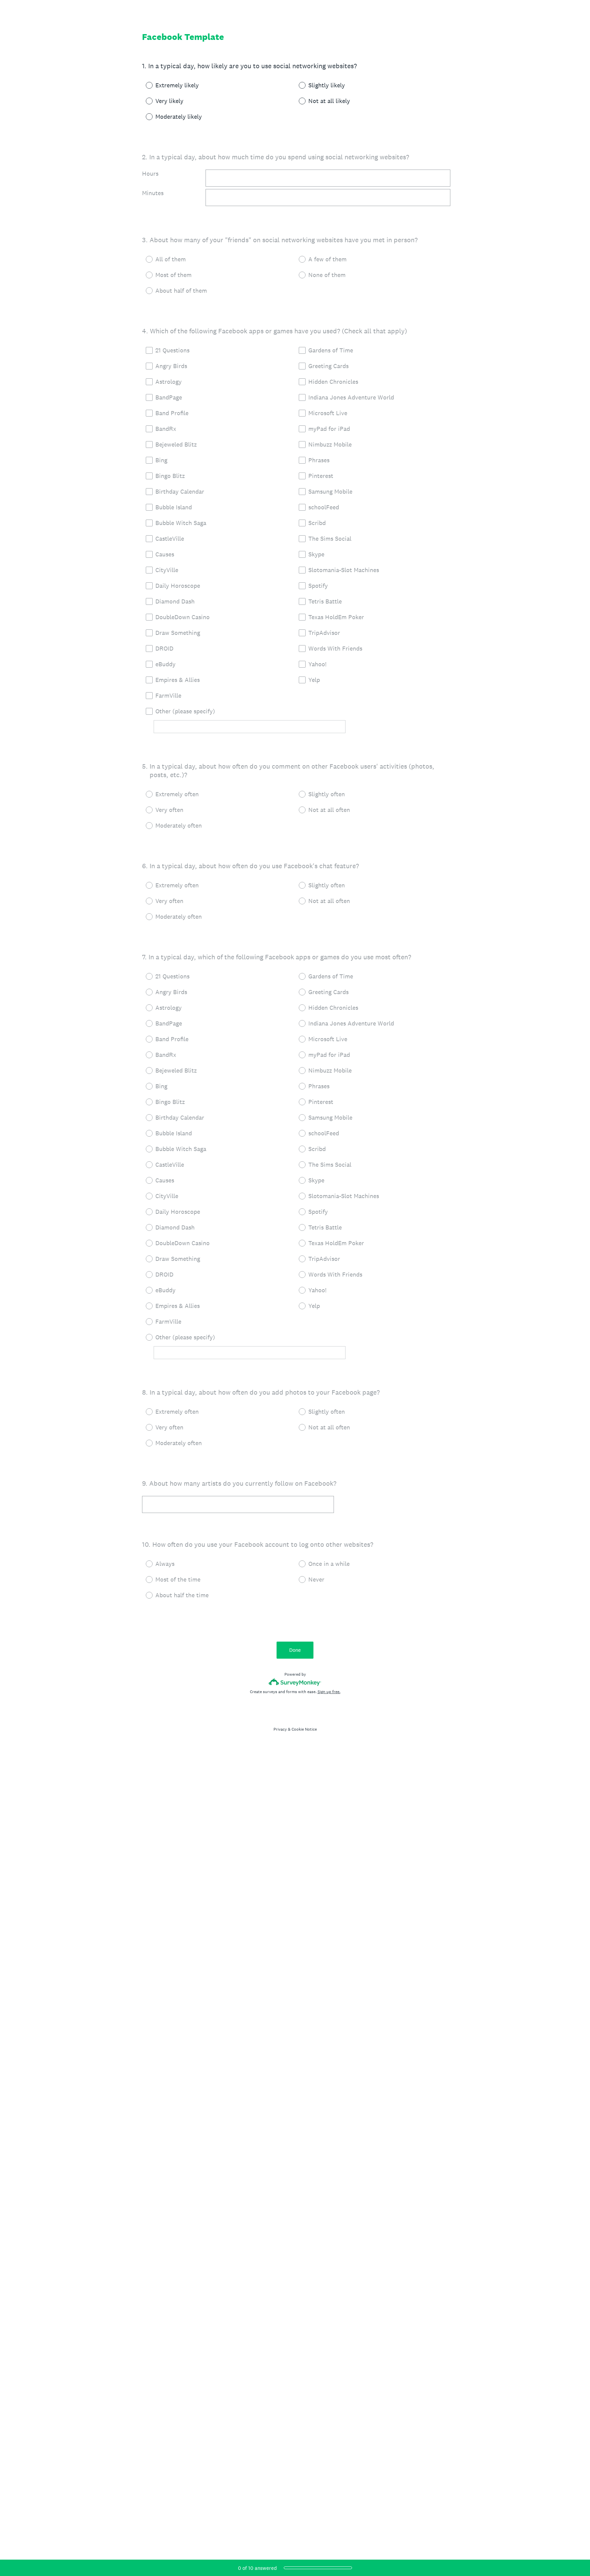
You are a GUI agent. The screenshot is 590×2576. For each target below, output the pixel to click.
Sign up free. (329, 1692)
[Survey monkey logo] (295, 1682)
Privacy (280, 1729)
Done (295, 1650)
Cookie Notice (304, 1729)
